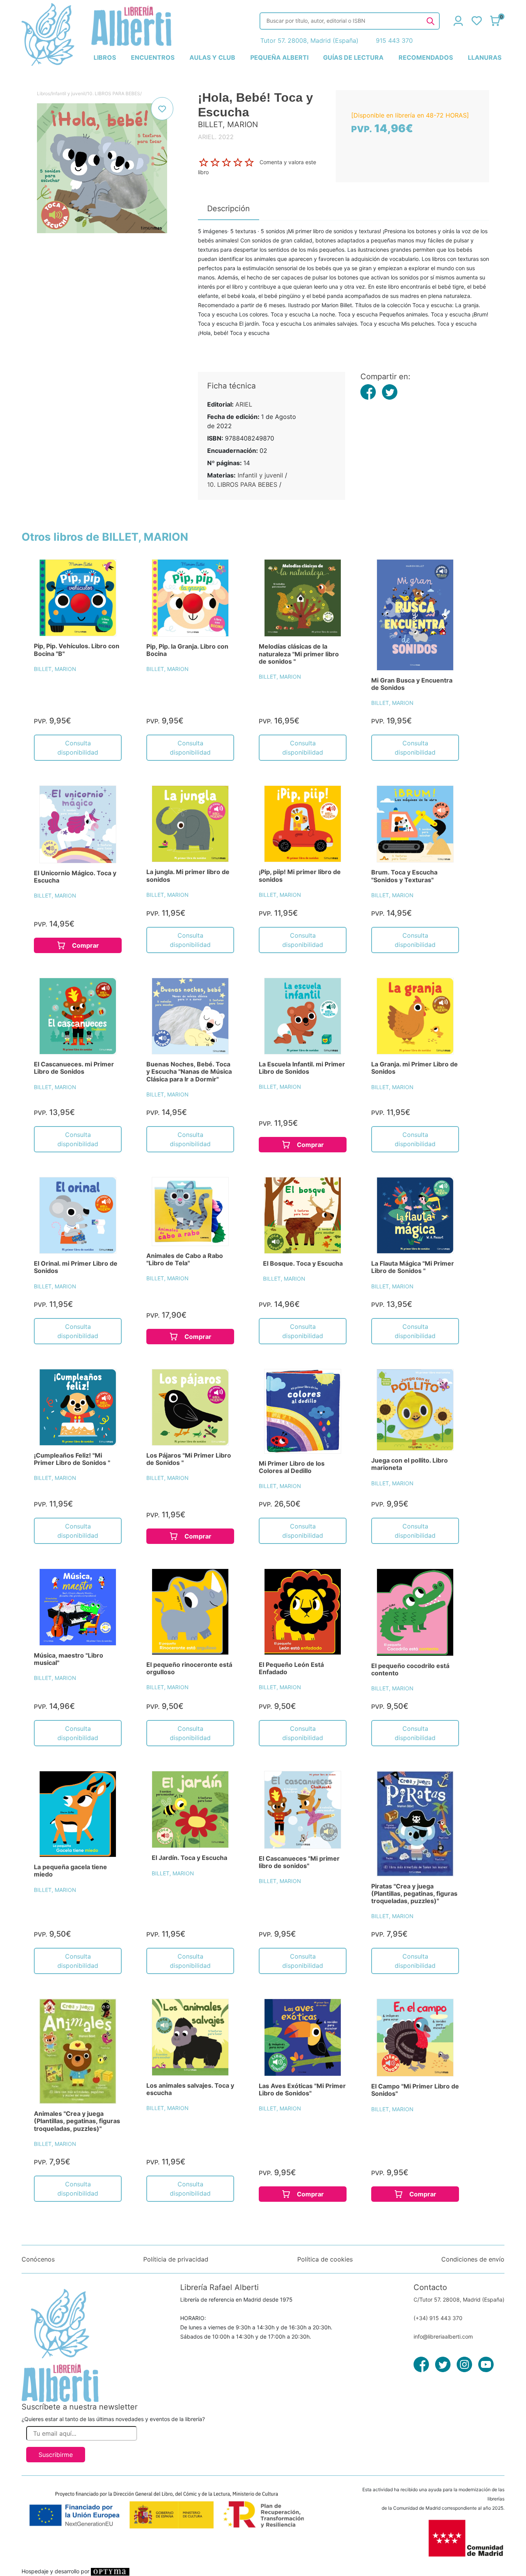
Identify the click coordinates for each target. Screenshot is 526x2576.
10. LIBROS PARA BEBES (114, 93)
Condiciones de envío (473, 2259)
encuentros (153, 57)
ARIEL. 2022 (216, 137)
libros (105, 57)
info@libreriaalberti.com (443, 2336)
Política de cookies (325, 2259)
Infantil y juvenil (69, 93)
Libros (44, 93)
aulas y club (212, 57)
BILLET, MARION (55, 669)
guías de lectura (353, 57)
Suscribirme (56, 2455)
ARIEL (244, 404)
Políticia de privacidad (176, 2259)
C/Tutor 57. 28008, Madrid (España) (459, 2299)
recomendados (426, 57)
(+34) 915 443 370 (438, 2318)
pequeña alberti (279, 57)
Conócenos (38, 2259)
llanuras (485, 57)
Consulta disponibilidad (78, 748)
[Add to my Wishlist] (162, 109)
